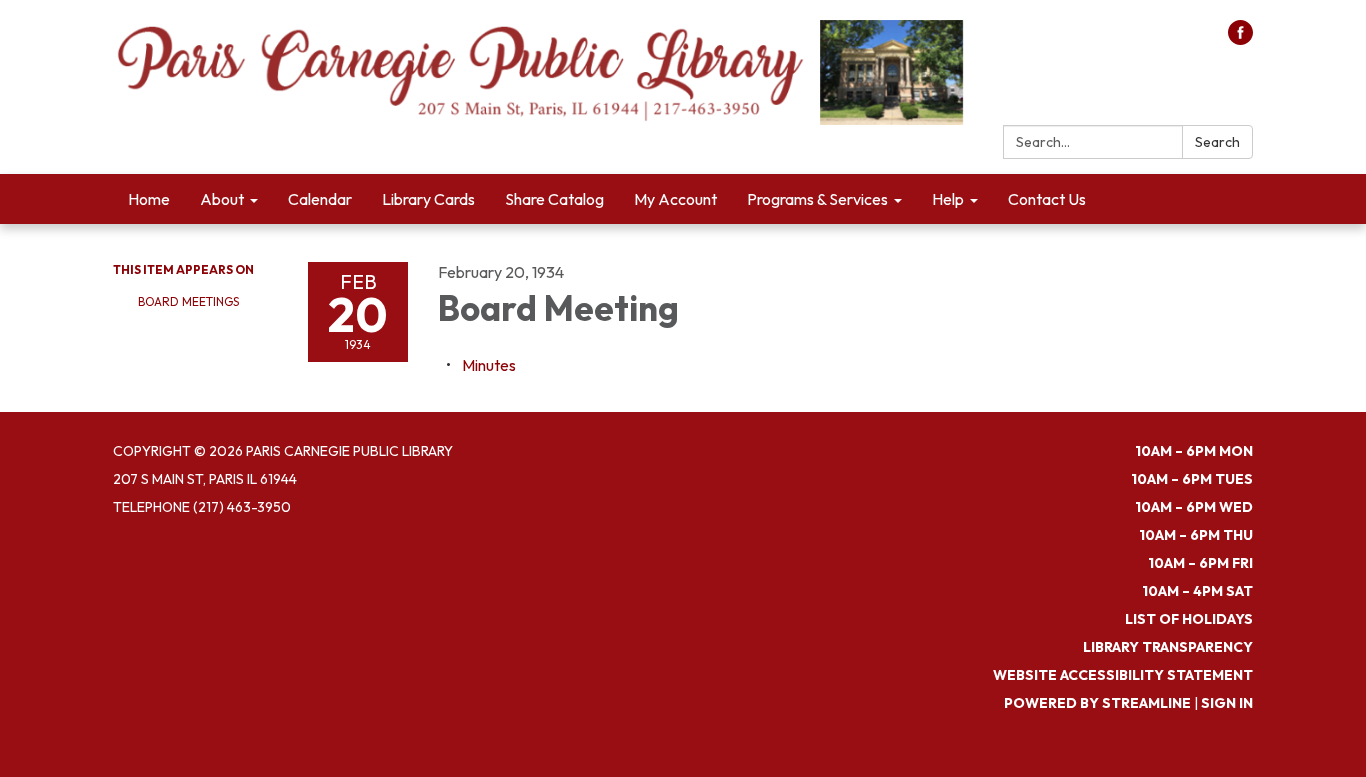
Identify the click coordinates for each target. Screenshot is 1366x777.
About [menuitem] (222, 199)
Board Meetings (188, 301)
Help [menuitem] (948, 199)
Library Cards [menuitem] (428, 199)
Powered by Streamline (1097, 703)
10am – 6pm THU (1196, 535)
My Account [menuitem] (675, 199)
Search (1217, 142)
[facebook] (1240, 39)
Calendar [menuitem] (320, 199)
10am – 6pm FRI (1200, 563)
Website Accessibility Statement (1123, 675)
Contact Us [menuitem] (1047, 199)
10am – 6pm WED (1194, 507)
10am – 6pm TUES (1192, 479)
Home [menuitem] (149, 199)
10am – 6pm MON (1194, 451)
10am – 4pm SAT (1197, 591)
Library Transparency (1168, 647)
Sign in (1227, 703)
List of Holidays (1189, 619)
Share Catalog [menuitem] (554, 199)
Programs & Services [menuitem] (817, 199)
